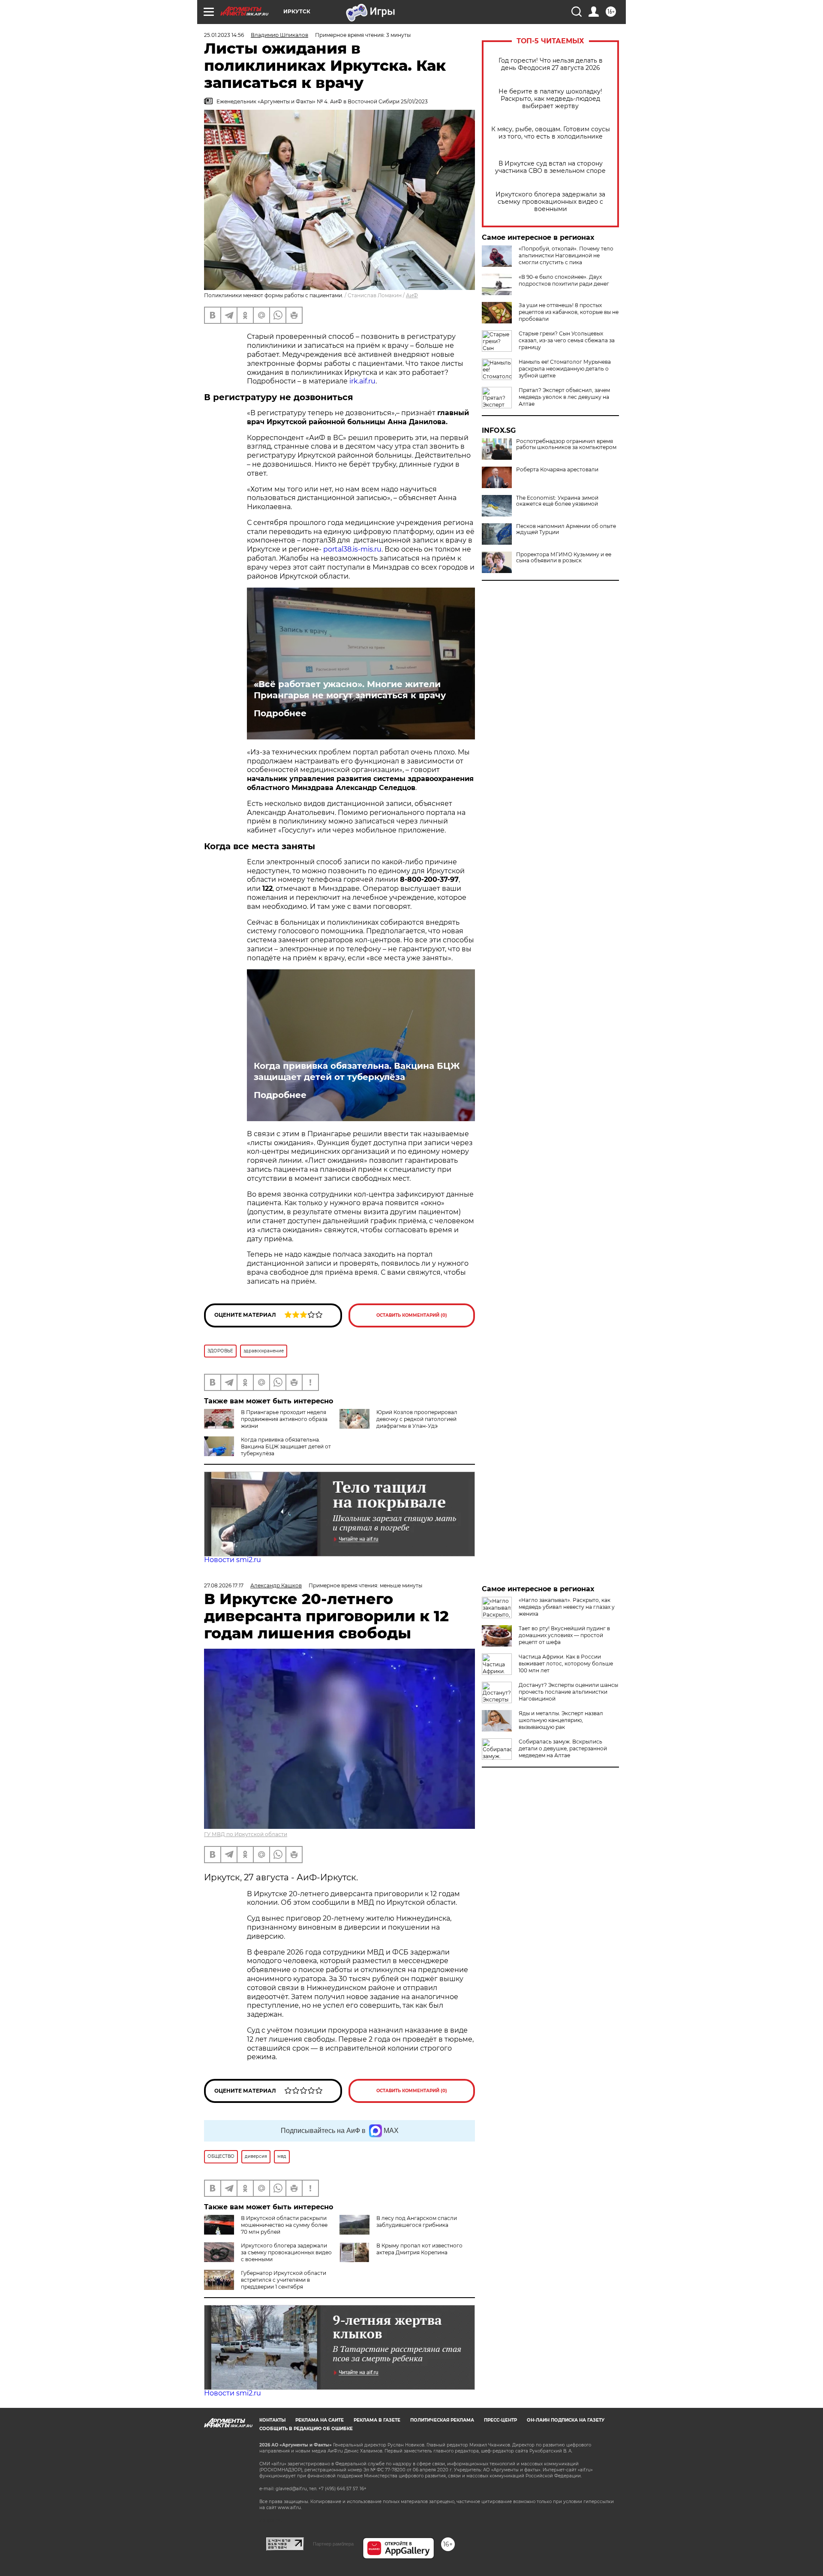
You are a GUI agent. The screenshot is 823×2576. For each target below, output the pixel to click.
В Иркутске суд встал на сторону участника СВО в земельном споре (550, 167)
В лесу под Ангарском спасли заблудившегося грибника (417, 2222)
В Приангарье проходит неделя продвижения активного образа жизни (284, 1419)
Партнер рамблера (333, 2544)
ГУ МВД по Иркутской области (246, 1834)
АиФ (412, 295)
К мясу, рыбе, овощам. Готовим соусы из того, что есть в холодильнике (551, 133)
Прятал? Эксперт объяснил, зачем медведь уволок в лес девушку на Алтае (564, 397)
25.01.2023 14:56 (224, 35)
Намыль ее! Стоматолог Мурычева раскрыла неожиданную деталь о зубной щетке (565, 369)
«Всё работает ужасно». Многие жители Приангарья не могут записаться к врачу (350, 690)
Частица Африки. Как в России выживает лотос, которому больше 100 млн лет (566, 1664)
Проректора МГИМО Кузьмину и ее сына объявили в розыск (564, 558)
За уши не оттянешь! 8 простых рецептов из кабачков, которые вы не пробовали (569, 312)
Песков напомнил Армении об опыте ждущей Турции (566, 529)
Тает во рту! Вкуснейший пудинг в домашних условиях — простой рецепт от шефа (564, 1635)
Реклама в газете (377, 2420)
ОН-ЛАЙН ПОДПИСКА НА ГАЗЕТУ (566, 2420)
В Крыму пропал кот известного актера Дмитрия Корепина (419, 2249)
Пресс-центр (500, 2420)
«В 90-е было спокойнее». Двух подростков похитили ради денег (564, 280)
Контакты (272, 2420)
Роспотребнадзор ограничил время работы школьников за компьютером (566, 444)
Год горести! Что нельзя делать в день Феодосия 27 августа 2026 (551, 64)
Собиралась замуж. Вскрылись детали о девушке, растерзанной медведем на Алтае (563, 1748)
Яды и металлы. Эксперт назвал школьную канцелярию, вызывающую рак (561, 1720)
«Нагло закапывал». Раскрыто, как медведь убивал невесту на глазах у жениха (567, 1607)
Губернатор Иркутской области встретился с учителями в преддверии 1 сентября (284, 2280)
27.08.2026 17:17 (224, 1585)
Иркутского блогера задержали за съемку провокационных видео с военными (550, 202)
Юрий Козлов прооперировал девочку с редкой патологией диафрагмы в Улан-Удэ (417, 1419)
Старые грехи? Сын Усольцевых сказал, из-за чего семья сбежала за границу (567, 340)
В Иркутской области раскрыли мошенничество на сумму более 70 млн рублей (284, 2225)
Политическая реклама (442, 2420)
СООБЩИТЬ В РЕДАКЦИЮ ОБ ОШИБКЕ (306, 2429)
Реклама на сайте (320, 2420)
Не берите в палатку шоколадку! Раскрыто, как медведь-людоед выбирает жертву (550, 99)
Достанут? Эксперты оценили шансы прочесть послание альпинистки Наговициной (568, 1692)
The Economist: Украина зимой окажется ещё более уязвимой (557, 501)
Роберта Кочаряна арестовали (557, 470)
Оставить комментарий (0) (412, 1315)
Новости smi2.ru (233, 1560)
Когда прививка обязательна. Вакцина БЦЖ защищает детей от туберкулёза (357, 1071)
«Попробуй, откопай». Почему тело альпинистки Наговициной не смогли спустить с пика (566, 255)
